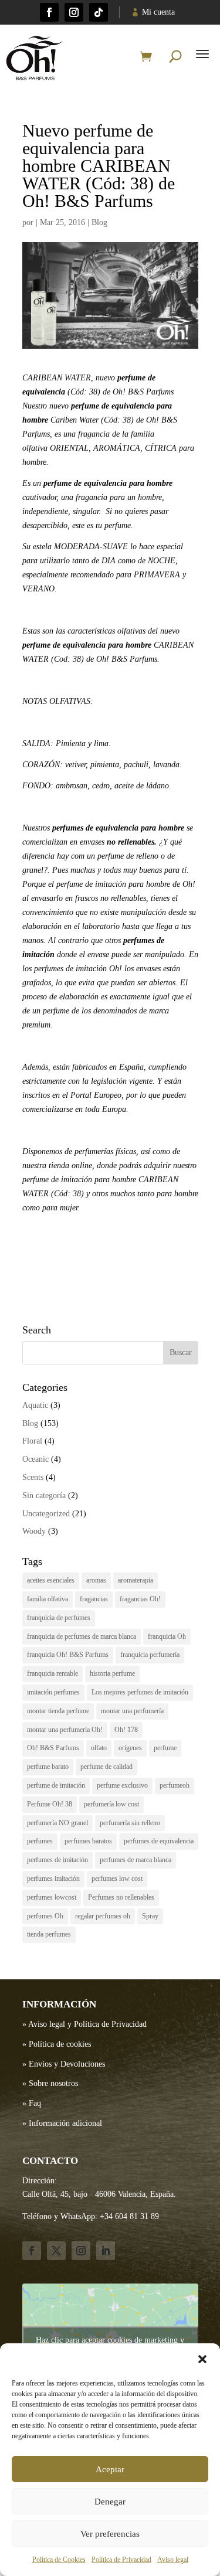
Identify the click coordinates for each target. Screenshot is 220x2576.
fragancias (94, 1599)
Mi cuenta (158, 12)
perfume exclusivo (122, 1785)
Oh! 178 (126, 1730)
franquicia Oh (167, 1636)
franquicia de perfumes (59, 1618)
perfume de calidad (106, 1767)
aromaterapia (136, 1580)
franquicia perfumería (150, 1655)
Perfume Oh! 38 (50, 1804)
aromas (96, 1580)
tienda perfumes (49, 1934)
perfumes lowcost (52, 1897)
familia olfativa (48, 1599)
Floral (32, 1441)
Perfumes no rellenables (121, 1897)
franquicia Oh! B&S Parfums (68, 1655)
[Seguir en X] (56, 2251)
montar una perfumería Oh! (65, 1730)
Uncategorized (46, 1514)
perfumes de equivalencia (159, 1841)
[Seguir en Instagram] (74, 12)
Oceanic (35, 1459)
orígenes (130, 1748)
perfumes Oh (45, 1916)
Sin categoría (44, 1495)
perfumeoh (175, 1785)
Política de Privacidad (121, 2560)
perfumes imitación (53, 1879)
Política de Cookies (59, 2560)
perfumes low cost (117, 1879)
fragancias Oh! (140, 1599)
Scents (33, 1477)
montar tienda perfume (58, 1711)
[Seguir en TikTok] (99, 12)
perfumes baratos (88, 1841)
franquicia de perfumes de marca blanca (82, 1636)
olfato (99, 1748)
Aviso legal (173, 2560)
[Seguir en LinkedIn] (106, 2251)
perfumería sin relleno (130, 1823)
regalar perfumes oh (103, 1916)
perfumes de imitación (57, 1860)
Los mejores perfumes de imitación (140, 1692)
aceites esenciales (51, 1580)
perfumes (40, 1841)
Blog (99, 222)
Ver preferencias (110, 2534)
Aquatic (35, 1405)
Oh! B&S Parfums (53, 1748)
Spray (150, 1916)
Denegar (110, 2502)
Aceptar (110, 2469)
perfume (165, 1748)
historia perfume (112, 1673)
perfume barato (48, 1767)
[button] (202, 2359)
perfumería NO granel (57, 1823)
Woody (34, 1531)
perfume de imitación (56, 1785)
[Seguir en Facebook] (49, 12)
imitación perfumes (53, 1692)
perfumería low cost (111, 1804)
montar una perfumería (132, 1711)
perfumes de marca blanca (136, 1860)
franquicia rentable (53, 1673)
